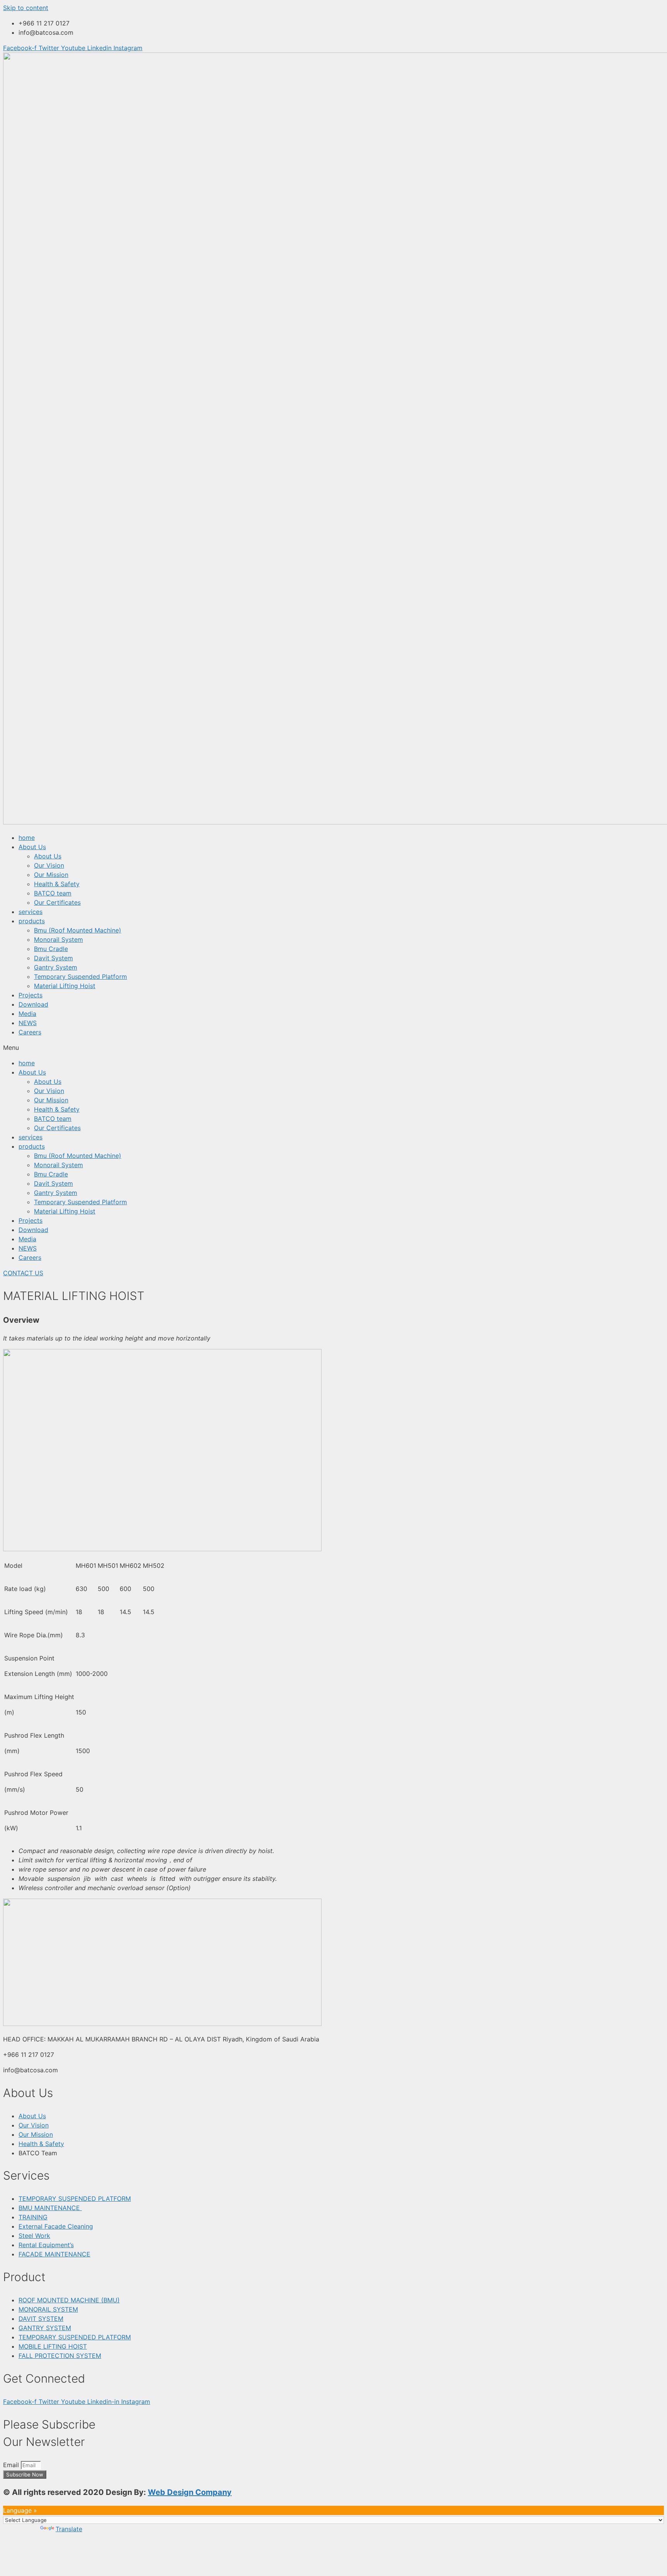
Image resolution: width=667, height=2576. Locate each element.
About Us (32, 847)
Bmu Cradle (51, 949)
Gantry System (56, 967)
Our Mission (51, 875)
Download (33, 1004)
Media (27, 1014)
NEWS (28, 1023)
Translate (69, 2529)
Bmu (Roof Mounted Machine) (78, 930)
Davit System (53, 958)
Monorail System (58, 939)
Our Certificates (57, 902)
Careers (30, 1032)
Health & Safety (57, 884)
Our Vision (49, 865)
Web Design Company (190, 2492)
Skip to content (26, 8)
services (30, 912)
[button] (333, 1048)
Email (12, 2465)
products (32, 921)
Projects (30, 995)
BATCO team (53, 893)
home (27, 838)
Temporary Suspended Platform (80, 977)
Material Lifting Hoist (65, 986)
